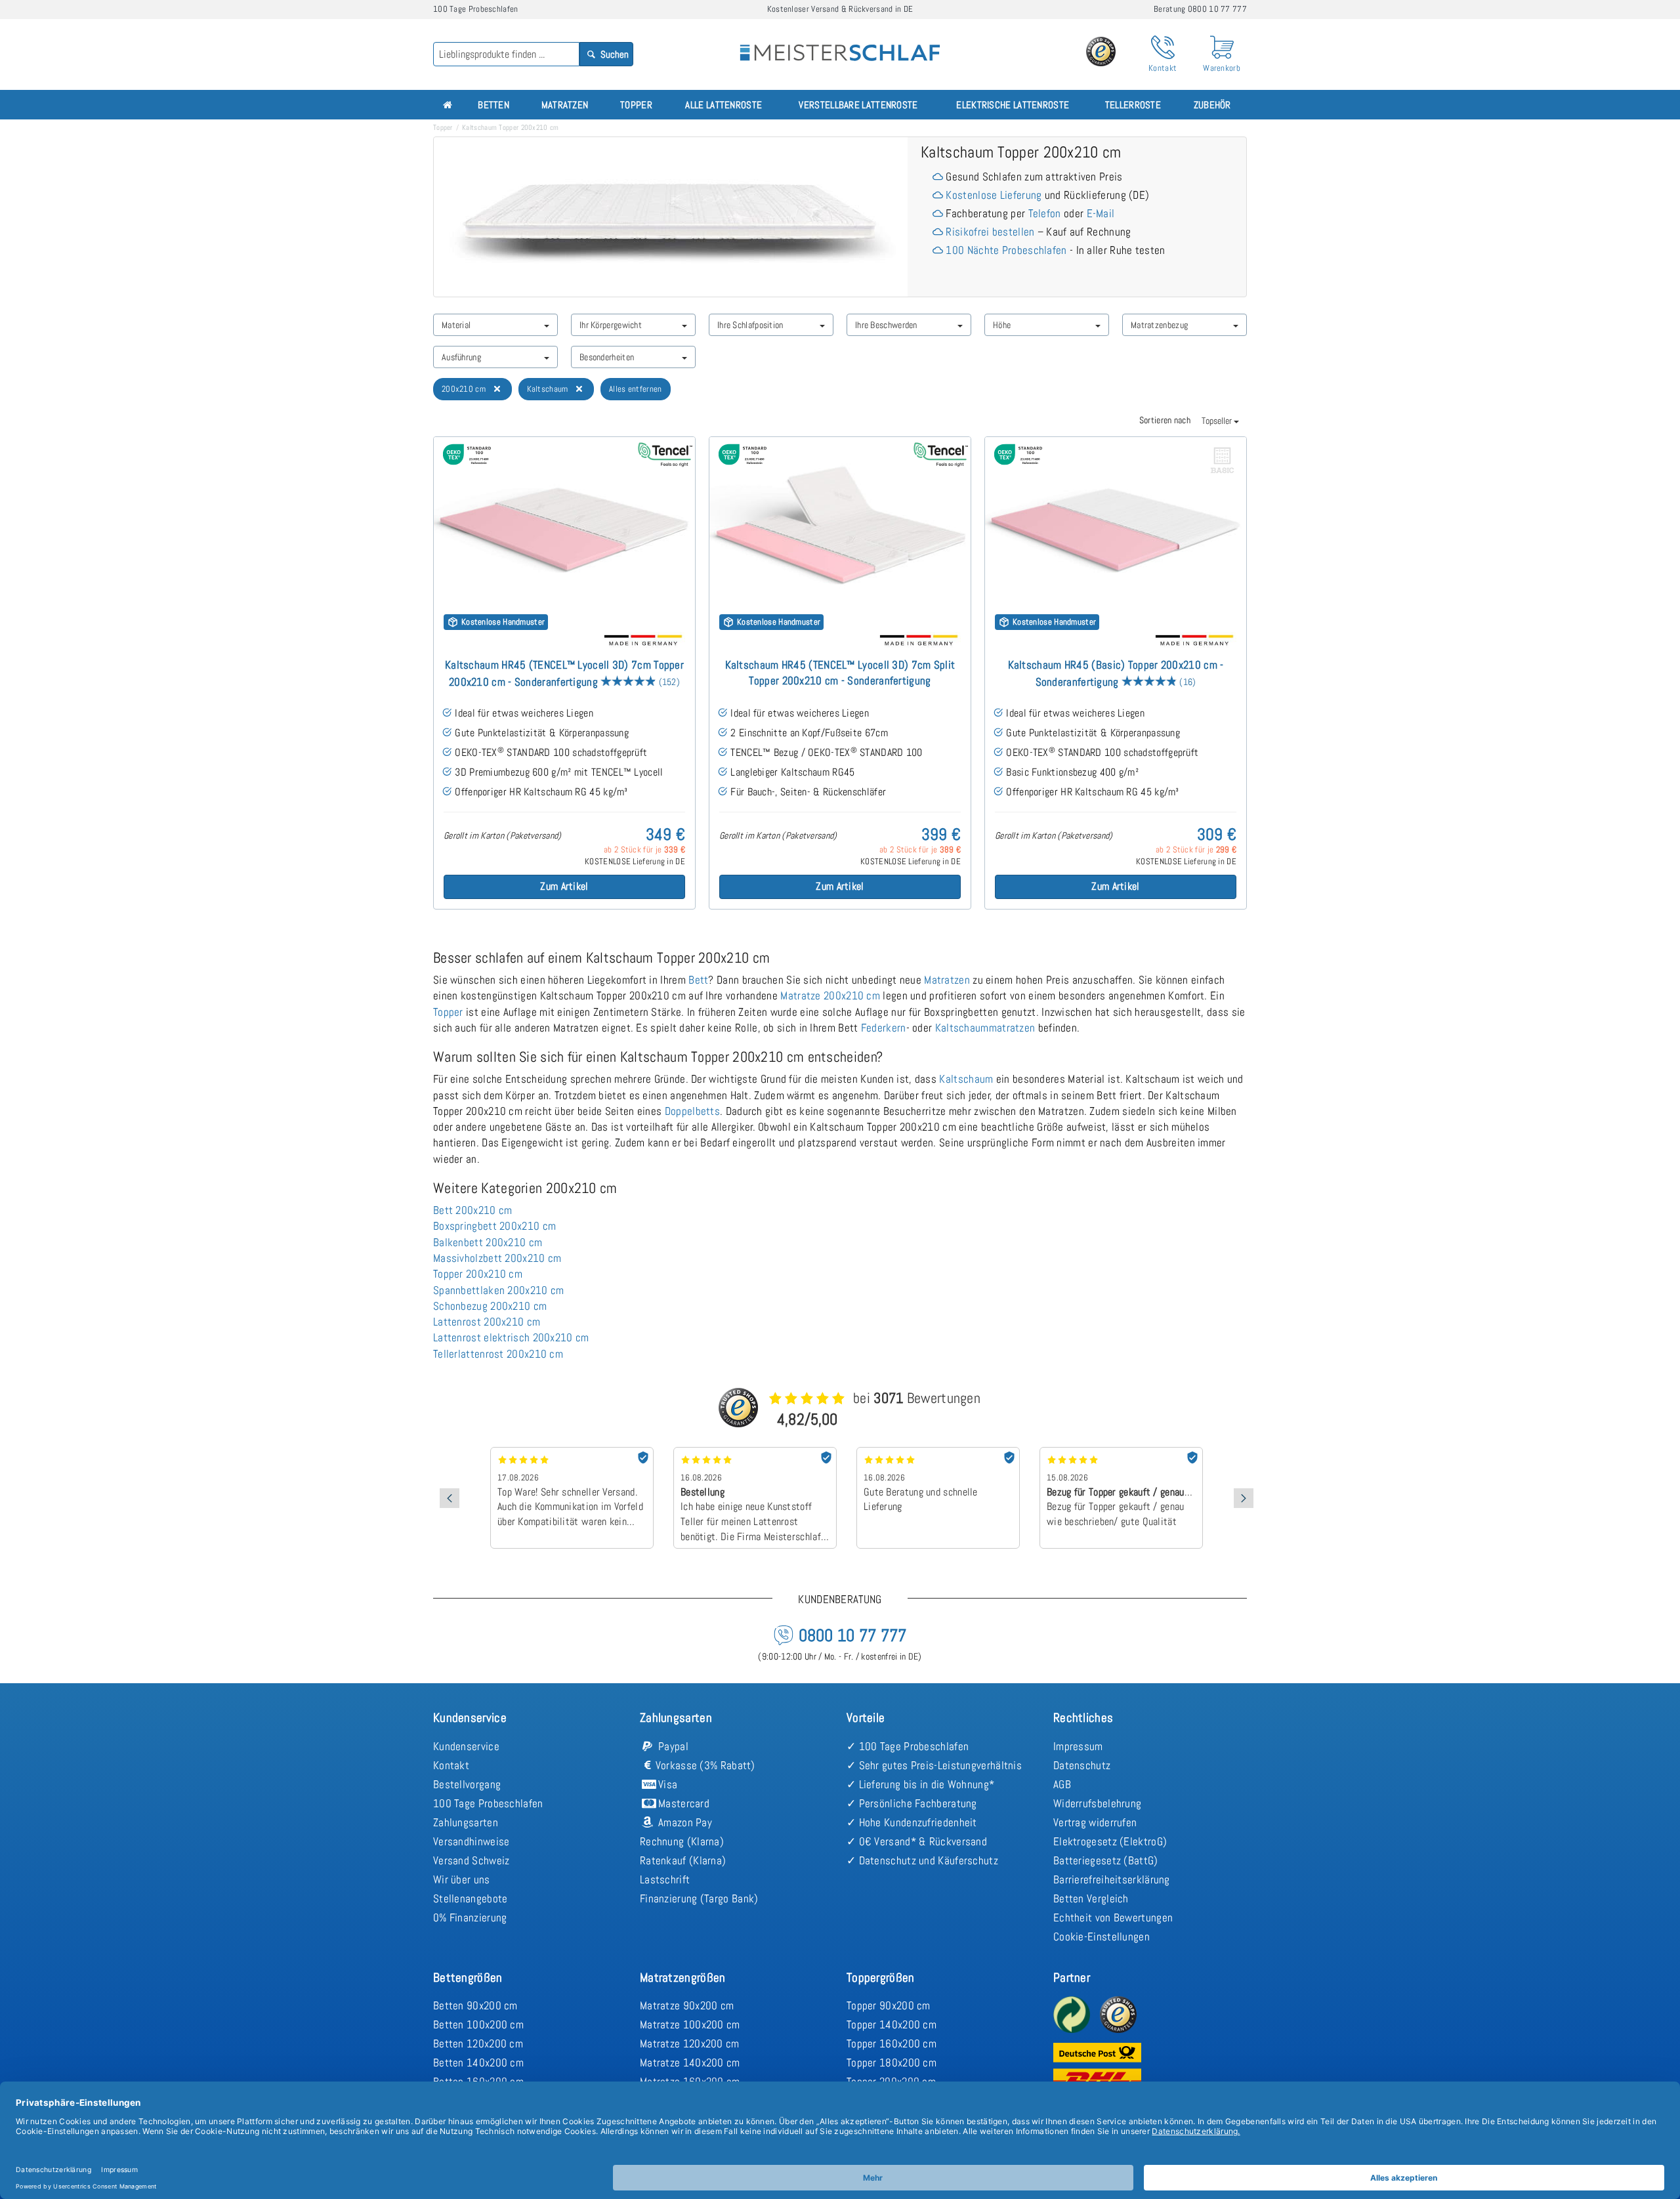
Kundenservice (466, 1746)
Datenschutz (1082, 1765)
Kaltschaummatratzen (985, 1028)
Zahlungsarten (466, 1822)
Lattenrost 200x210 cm (487, 1322)
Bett (698, 980)
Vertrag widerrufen (1095, 1822)
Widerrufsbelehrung (1097, 1803)
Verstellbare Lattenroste (858, 105)
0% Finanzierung (470, 1917)
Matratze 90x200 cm (687, 2005)
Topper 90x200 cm (889, 2005)
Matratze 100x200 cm (690, 2024)
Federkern (884, 1028)
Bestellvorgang (467, 1784)
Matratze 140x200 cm (690, 2063)
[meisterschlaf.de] (840, 43)
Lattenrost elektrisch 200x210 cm (511, 1337)
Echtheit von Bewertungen (1113, 1917)
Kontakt (451, 1765)
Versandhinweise (472, 1841)
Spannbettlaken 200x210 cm (499, 1290)
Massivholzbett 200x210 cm (497, 1258)
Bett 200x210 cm (473, 1210)
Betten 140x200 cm (478, 2063)
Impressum (1078, 1746)
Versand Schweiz (472, 1860)
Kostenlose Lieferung (994, 195)
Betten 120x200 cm (478, 2043)
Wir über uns (462, 1879)
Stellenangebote (471, 1898)
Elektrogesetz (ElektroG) (1110, 1841)
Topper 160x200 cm (892, 2043)
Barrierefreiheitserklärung (1112, 1879)
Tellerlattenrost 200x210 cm (498, 1354)
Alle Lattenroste (724, 105)
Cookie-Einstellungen (1102, 1937)
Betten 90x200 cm (475, 2005)
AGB (1062, 1784)
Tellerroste (1133, 105)
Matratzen (565, 105)
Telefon (1045, 213)
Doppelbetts (692, 1111)
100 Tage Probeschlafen (488, 1803)
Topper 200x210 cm (478, 1274)
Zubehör (1212, 105)
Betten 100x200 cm (478, 2024)
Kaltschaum (966, 1079)
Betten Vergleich (1091, 1898)
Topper (636, 105)
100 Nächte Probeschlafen (1006, 250)
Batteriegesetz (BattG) (1106, 1860)
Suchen (614, 54)
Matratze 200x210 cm (830, 995)
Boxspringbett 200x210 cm (494, 1226)
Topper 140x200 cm (892, 2024)
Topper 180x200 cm (892, 2063)
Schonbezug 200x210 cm (490, 1306)
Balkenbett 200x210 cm (488, 1242)
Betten (493, 105)
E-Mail (1101, 213)
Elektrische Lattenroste (1013, 105)
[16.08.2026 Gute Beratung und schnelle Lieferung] (938, 1452)
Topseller (1218, 421)
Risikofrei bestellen (990, 232)
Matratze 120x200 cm (690, 2043)
